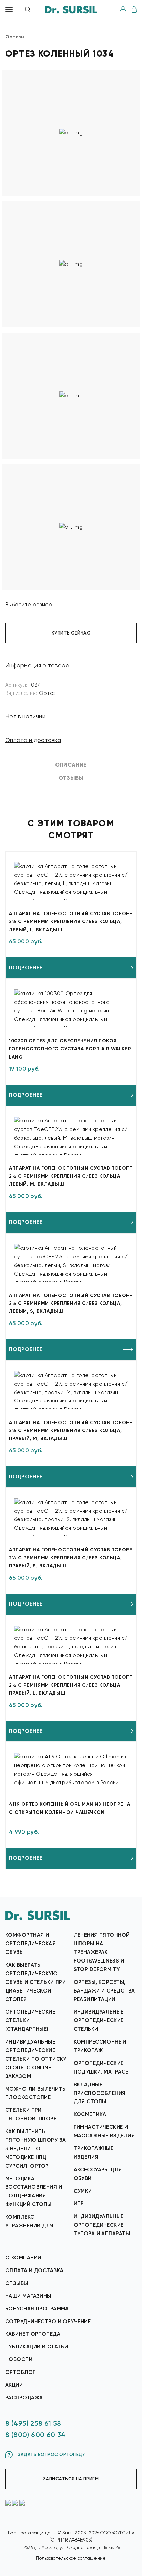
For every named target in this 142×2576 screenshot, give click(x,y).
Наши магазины (28, 2296)
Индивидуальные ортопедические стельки (99, 2020)
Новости (19, 2359)
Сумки (83, 2191)
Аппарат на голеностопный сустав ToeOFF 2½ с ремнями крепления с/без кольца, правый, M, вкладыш (70, 1431)
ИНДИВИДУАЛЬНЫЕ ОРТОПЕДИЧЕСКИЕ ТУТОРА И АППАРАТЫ (102, 2225)
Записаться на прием (71, 2479)
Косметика (90, 2114)
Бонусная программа (37, 2309)
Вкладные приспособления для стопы (100, 2093)
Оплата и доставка (33, 740)
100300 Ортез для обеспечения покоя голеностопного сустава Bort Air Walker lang (70, 1049)
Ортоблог (21, 2372)
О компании (23, 2258)
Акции (14, 2385)
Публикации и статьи (37, 2347)
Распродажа (24, 2398)
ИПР (79, 2204)
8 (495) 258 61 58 (33, 2423)
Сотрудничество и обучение (48, 2322)
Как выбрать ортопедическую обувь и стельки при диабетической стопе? (35, 1982)
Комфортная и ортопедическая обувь (31, 1944)
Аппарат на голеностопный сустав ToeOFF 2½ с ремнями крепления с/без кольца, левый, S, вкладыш (70, 1303)
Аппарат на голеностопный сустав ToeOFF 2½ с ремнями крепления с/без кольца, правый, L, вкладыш (70, 1685)
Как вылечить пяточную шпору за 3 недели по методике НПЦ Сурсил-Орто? (35, 2149)
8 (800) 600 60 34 (35, 2435)
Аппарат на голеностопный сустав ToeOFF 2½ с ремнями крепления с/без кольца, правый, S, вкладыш (70, 1558)
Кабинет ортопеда (33, 2334)
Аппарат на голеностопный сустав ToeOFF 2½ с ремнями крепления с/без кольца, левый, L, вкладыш (70, 922)
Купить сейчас (71, 633)
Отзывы (17, 2283)
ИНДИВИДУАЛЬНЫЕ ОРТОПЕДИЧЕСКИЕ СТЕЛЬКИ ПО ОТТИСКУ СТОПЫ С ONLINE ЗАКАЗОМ (36, 2059)
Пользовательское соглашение (71, 2558)
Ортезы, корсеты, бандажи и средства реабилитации (104, 1991)
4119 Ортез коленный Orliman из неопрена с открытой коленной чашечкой (70, 1808)
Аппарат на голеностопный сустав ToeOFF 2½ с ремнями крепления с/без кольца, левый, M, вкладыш (70, 1176)
